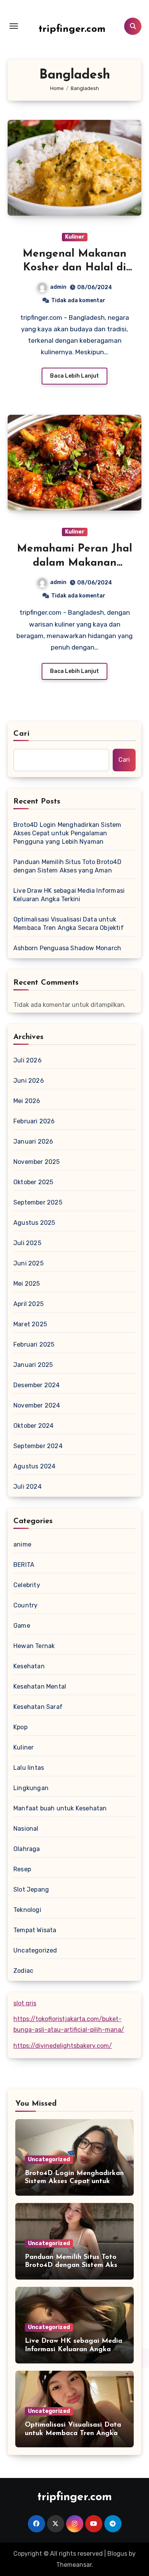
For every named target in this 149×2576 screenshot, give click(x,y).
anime (22, 1544)
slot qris (25, 2003)
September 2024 (38, 1446)
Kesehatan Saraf (38, 1707)
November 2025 (37, 1162)
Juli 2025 (27, 1243)
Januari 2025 (33, 1365)
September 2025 (38, 1202)
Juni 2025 (28, 1263)
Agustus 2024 (34, 1466)
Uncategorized (35, 1950)
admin (58, 287)
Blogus (117, 2554)
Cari (22, 734)
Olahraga (27, 1849)
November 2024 (37, 1405)
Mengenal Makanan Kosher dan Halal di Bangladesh (74, 268)
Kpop (20, 1727)
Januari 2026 (33, 1142)
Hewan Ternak (34, 1646)
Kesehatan (29, 1666)
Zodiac (23, 1971)
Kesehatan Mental (40, 1687)
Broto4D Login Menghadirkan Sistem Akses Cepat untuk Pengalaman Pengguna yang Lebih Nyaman (67, 833)
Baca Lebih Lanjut (74, 376)
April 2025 (28, 1304)
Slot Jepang (31, 1889)
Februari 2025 (34, 1344)
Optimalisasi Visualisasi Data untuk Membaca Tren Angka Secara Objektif (69, 924)
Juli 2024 (28, 1487)
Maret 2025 (30, 1324)
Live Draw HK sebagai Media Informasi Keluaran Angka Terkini (69, 895)
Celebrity (27, 1585)
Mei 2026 (27, 1101)
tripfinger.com (72, 29)
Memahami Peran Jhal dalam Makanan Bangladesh (74, 563)
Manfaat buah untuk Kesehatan (60, 1808)
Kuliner (75, 237)
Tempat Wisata (35, 1930)
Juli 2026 (28, 1060)
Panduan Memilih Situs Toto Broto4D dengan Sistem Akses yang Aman (67, 866)
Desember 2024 (37, 1385)
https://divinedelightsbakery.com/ (63, 2046)
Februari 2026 (34, 1121)
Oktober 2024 (33, 1426)
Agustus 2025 (34, 1223)
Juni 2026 (29, 1081)
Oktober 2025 (33, 1182)
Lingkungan (31, 1788)
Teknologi (27, 1910)
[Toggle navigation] (14, 26)
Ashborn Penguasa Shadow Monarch (67, 948)
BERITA (24, 1565)
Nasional (26, 1829)
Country (25, 1605)
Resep (22, 1869)
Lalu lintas (29, 1768)
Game (22, 1626)
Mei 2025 (27, 1284)
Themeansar (74, 2565)
